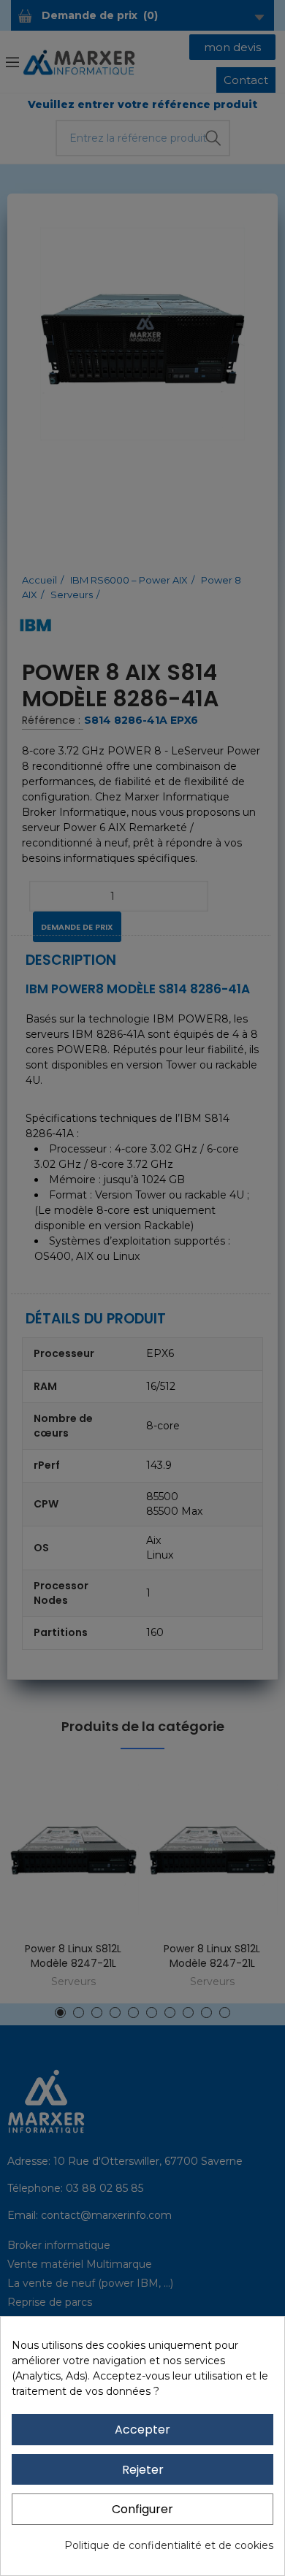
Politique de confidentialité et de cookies (169, 2545)
